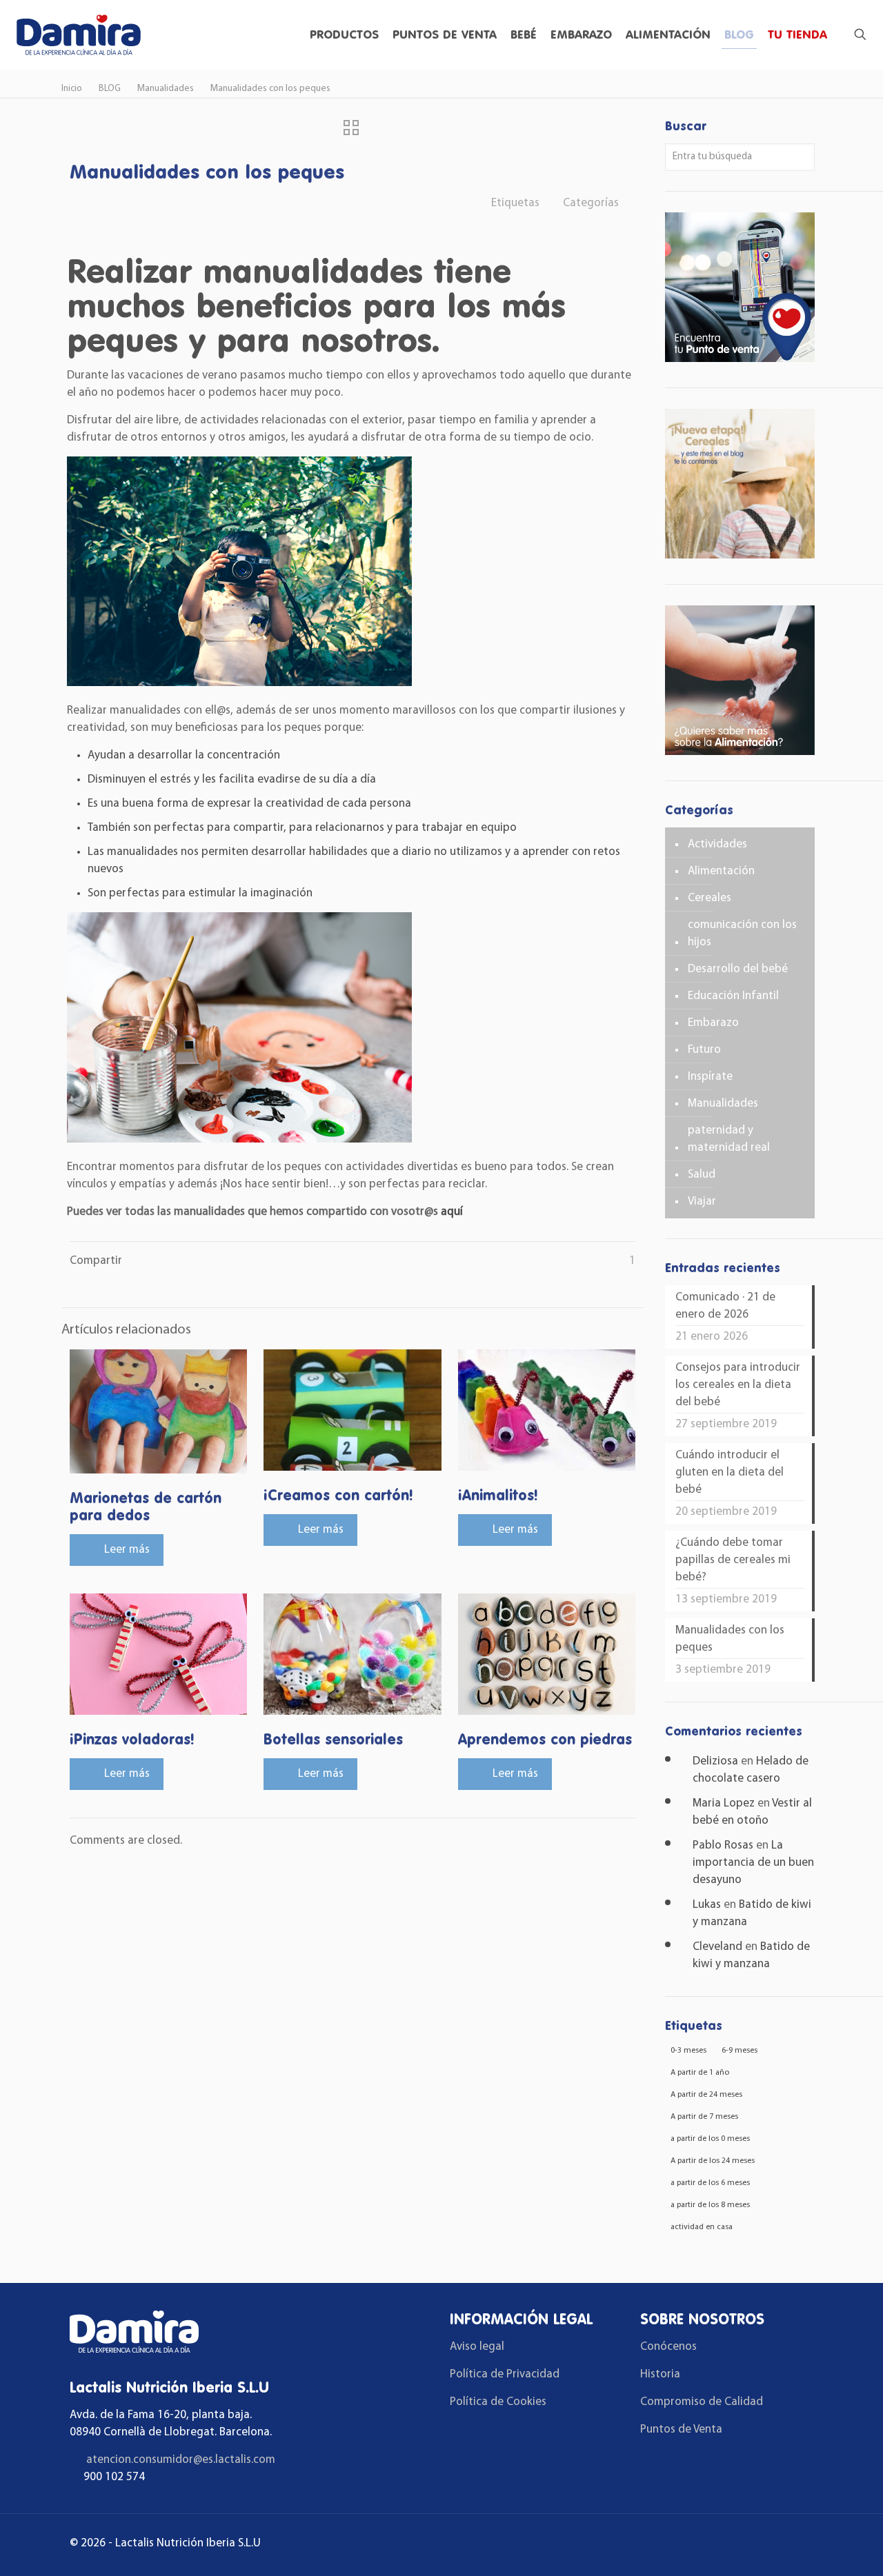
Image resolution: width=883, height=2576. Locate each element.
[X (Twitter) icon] (772, 2545)
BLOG (110, 89)
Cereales (710, 898)
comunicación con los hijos (742, 934)
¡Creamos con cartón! (338, 1495)
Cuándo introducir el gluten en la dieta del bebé (730, 1472)
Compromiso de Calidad (702, 2402)
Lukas (707, 1905)
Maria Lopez (724, 1803)
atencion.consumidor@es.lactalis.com (181, 2460)
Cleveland (717, 1947)
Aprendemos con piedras (545, 1739)
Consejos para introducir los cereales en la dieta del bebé (738, 1385)
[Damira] (78, 34)
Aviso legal (477, 2347)
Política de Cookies (498, 2402)
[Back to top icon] (817, 2548)
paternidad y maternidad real (729, 1139)
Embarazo (713, 1023)
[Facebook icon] (753, 2545)
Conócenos (668, 2347)
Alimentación (721, 871)
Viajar (702, 1201)
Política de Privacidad (505, 2374)
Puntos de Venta (681, 2429)
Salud (702, 1175)
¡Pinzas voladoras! (132, 1739)
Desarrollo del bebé (738, 969)
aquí (452, 1212)
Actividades (717, 844)
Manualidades (166, 89)
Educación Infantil (733, 996)
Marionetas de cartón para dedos (146, 1506)
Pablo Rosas (723, 1845)
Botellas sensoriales (333, 1739)
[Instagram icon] (792, 2545)
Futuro (704, 1050)
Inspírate (710, 1077)
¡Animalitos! (498, 1495)
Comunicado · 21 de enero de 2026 (725, 1306)
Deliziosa (715, 1761)
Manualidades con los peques (270, 89)
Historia (660, 2374)
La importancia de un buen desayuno (753, 1863)
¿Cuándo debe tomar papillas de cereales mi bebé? (733, 1560)
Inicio (72, 89)
